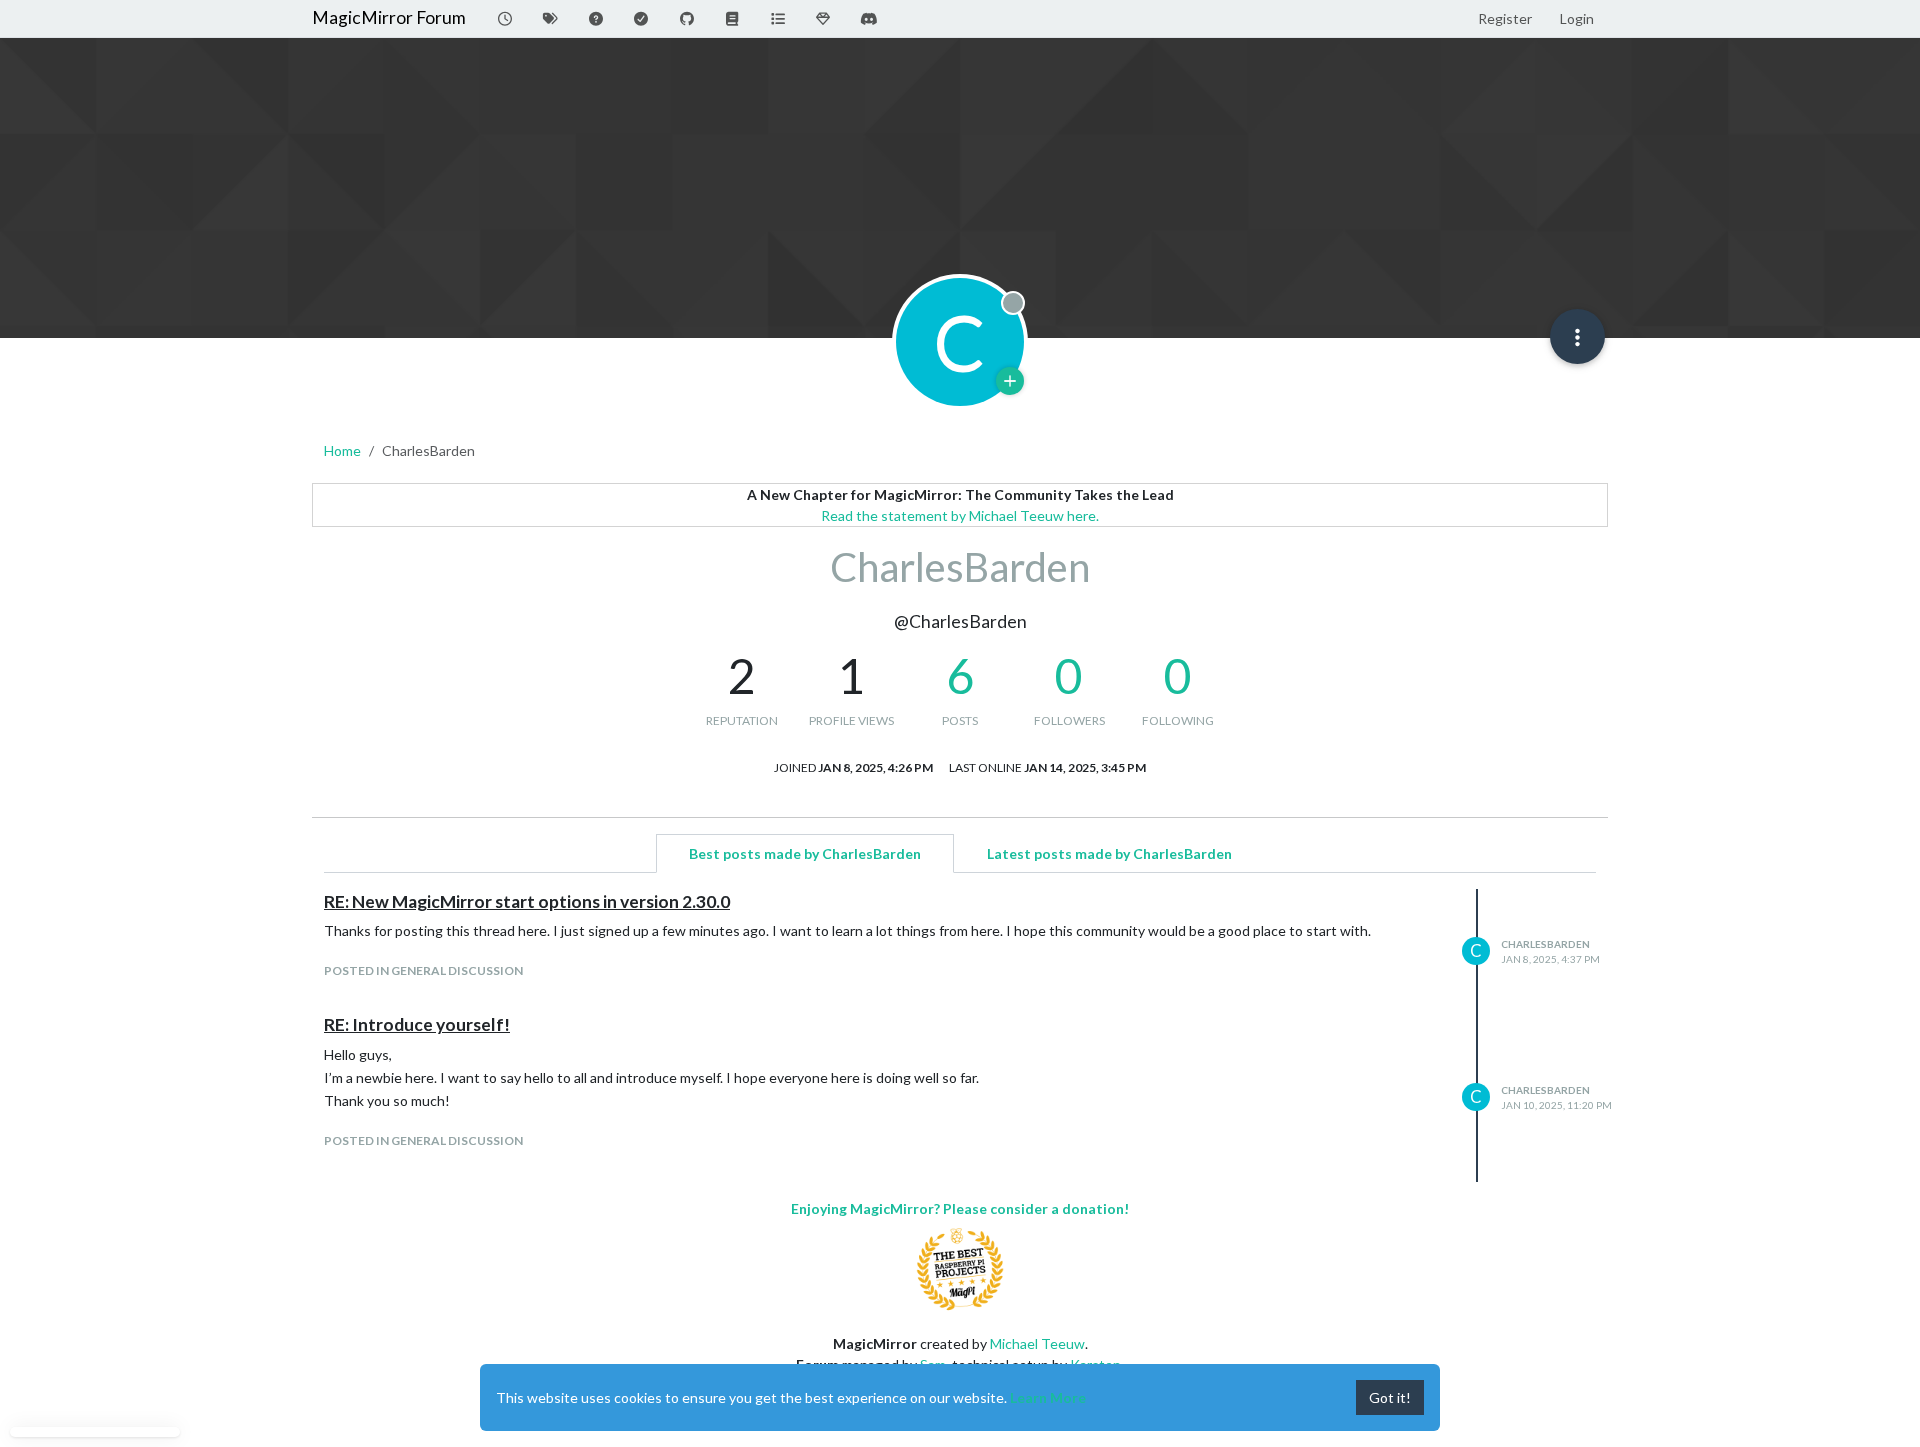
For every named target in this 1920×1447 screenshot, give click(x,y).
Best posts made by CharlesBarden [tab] (805, 853)
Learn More (1048, 1397)
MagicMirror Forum (389, 17)
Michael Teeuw (1037, 1343)
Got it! (1390, 1397)
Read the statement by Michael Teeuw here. (960, 515)
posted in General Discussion (423, 970)
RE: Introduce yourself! (417, 1024)
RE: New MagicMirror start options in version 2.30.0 (527, 901)
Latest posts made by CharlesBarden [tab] (1109, 853)
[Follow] (1010, 381)
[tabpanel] (960, 1035)
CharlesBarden (1545, 944)
